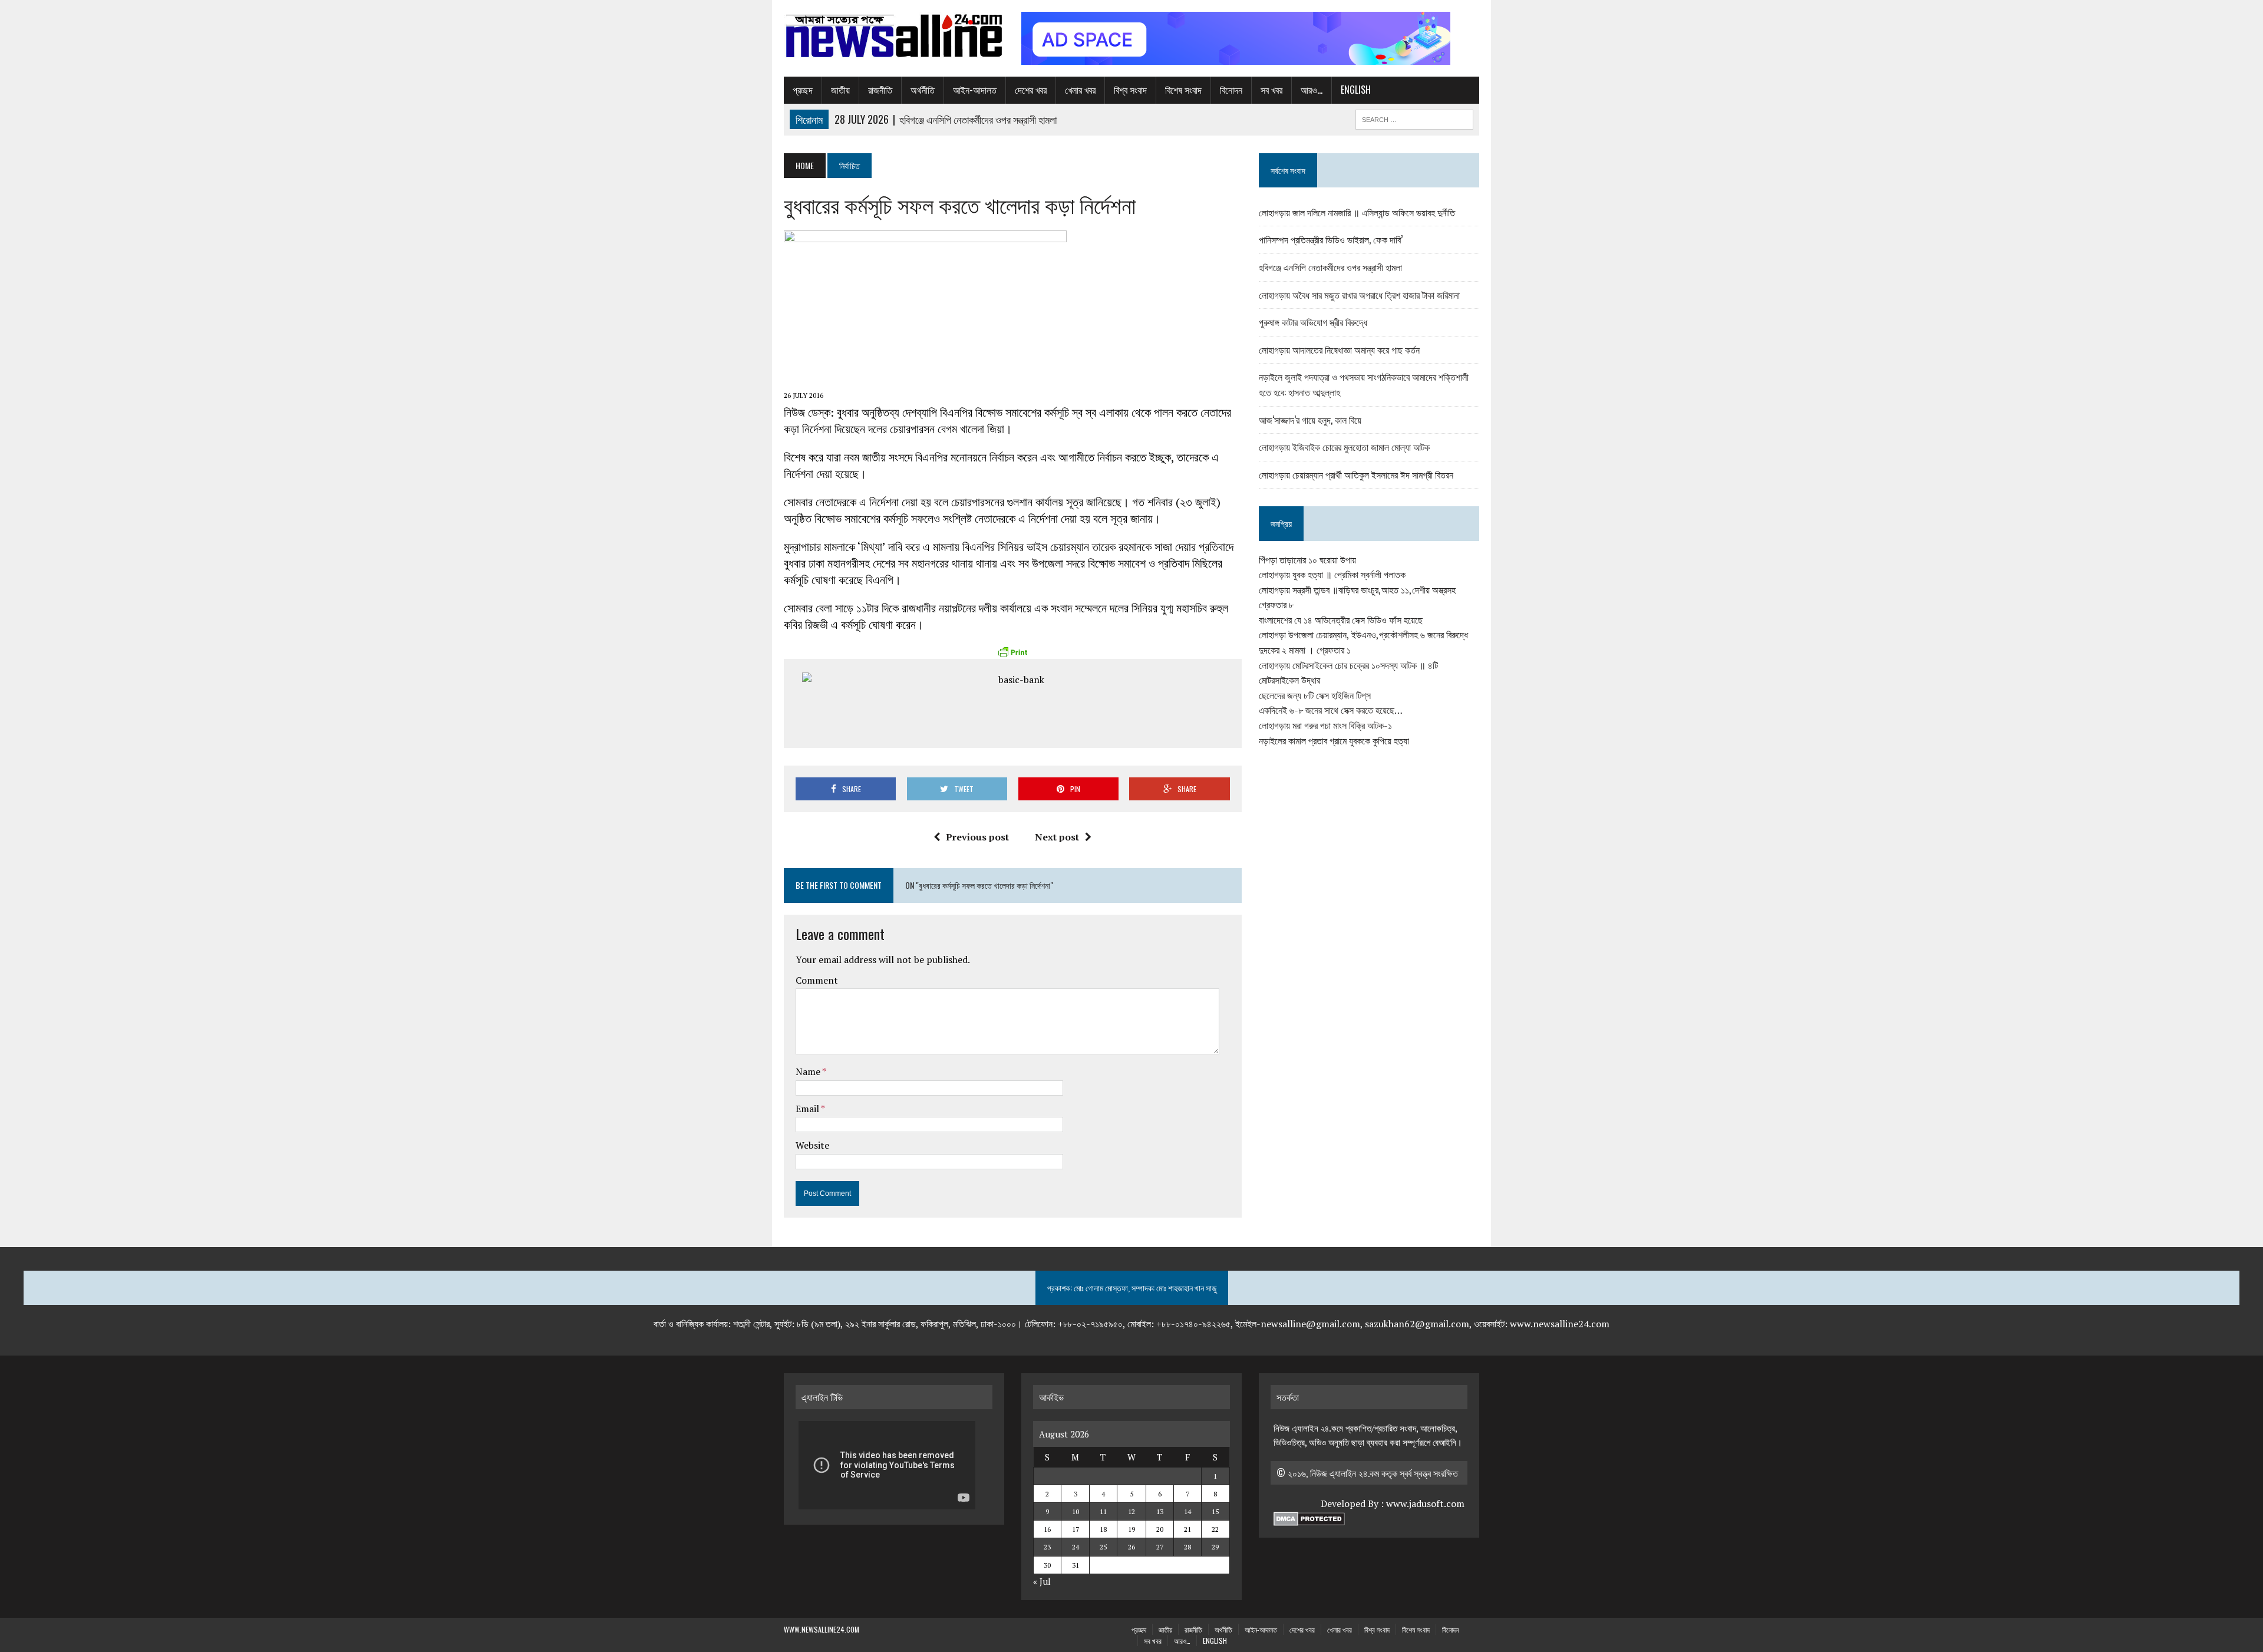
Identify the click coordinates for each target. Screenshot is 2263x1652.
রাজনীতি (880, 90)
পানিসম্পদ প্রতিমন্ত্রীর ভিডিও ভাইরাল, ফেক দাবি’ (1331, 239)
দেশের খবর (1031, 90)
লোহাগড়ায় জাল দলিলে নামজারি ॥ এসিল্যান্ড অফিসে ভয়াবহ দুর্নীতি (1357, 212)
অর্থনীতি (923, 90)
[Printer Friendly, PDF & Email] (1012, 652)
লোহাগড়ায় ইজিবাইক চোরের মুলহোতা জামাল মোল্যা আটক (1344, 447)
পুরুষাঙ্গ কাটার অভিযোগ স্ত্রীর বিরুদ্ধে (1313, 322)
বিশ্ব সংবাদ (1130, 90)
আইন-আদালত (975, 90)
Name (809, 1071)
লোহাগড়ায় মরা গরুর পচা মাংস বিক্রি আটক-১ (1325, 726)
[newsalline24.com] (894, 36)
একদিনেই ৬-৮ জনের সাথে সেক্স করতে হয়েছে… (1331, 710)
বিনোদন (1231, 90)
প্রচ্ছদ (803, 90)
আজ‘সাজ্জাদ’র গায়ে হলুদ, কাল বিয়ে (1310, 420)
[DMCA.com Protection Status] (1309, 1519)
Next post (1057, 837)
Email (808, 1109)
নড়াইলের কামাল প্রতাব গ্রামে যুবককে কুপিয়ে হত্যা (1334, 741)
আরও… (1312, 90)
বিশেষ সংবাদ (1183, 90)
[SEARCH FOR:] (1414, 118)
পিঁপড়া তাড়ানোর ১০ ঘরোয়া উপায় (1307, 560)
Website (812, 1145)
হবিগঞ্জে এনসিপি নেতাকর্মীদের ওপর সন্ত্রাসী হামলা (1330, 267)
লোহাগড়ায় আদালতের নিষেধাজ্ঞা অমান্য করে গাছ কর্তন (1339, 349)
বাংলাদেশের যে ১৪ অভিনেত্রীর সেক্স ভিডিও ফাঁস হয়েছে (1341, 620)
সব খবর (1271, 90)
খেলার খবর (1080, 90)
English (1356, 90)
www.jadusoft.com (1425, 1503)
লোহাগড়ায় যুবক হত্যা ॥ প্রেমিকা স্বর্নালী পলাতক (1332, 575)
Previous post (977, 837)
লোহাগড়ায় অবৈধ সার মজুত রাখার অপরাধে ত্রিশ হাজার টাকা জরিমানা (1359, 295)
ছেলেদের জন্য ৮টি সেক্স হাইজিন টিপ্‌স (1315, 695)
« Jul (1042, 1581)
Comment (817, 980)
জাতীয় (840, 90)
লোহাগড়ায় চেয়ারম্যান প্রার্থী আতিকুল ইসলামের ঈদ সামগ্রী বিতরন (1356, 474)
